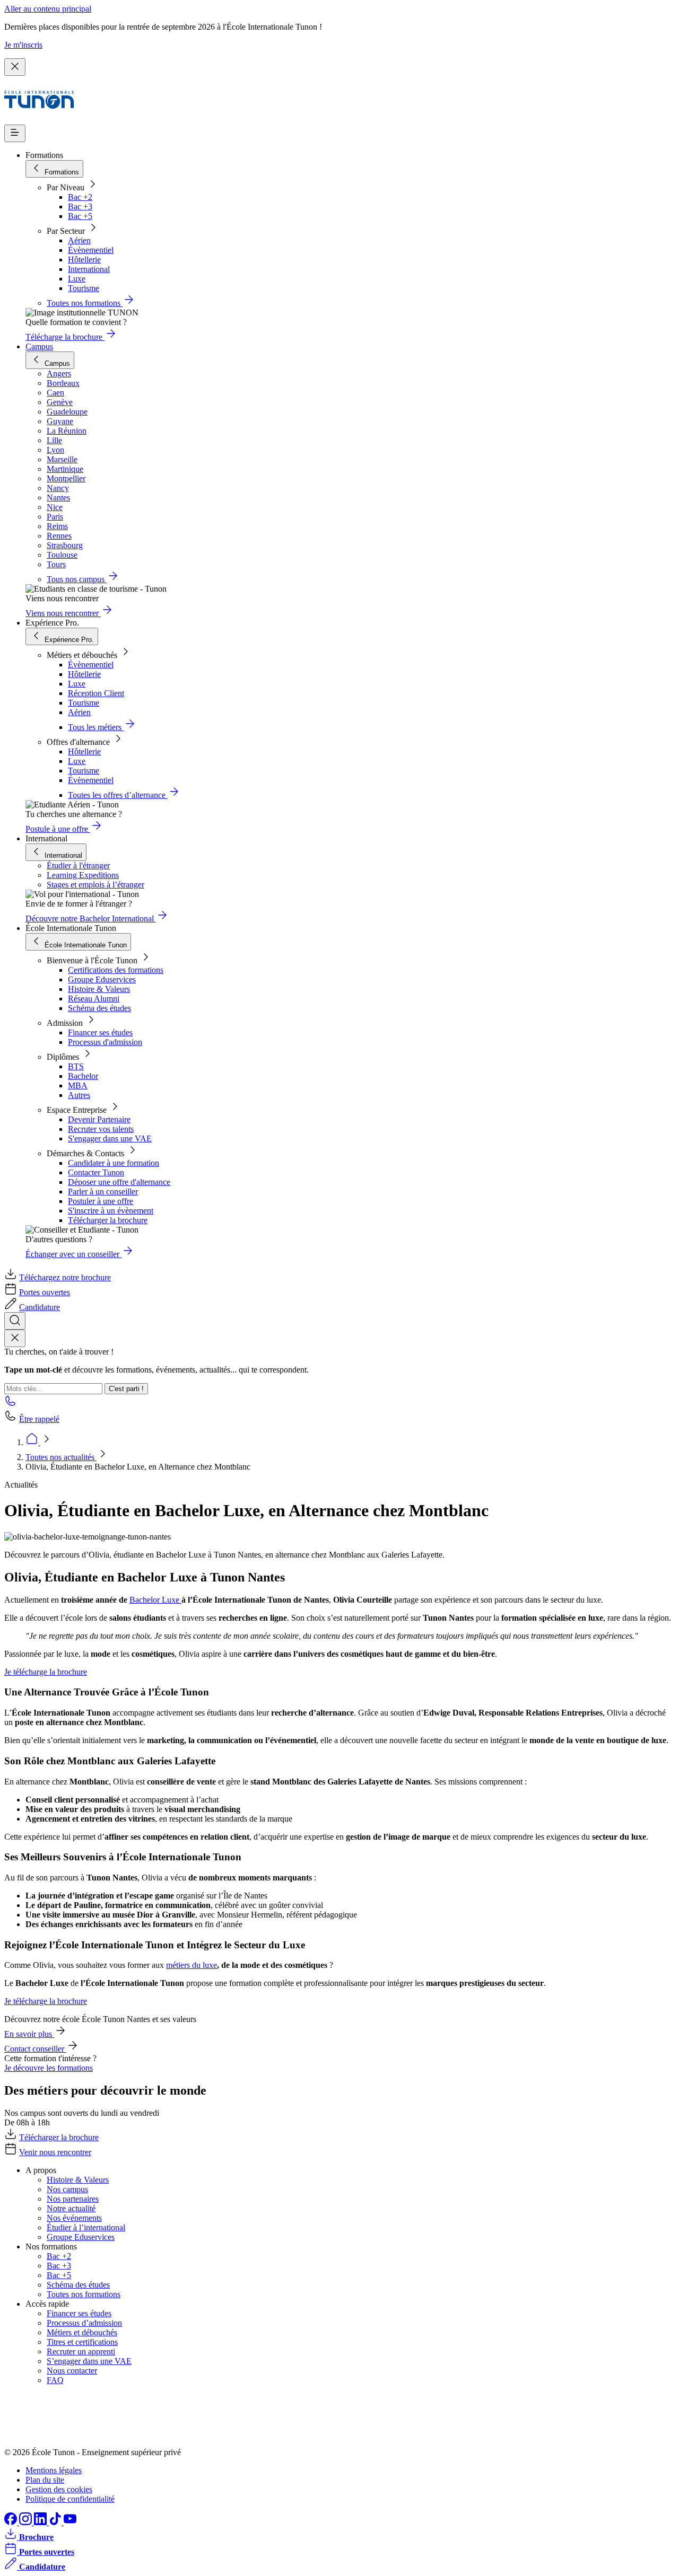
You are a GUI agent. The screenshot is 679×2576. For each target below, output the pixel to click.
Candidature (40, 1307)
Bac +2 (80, 197)
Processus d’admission (84, 2323)
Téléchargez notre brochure (65, 1277)
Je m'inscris (23, 45)
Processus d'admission (105, 1042)
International (89, 269)
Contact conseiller (35, 2049)
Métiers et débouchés (82, 2332)
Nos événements (74, 2218)
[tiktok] (56, 2522)
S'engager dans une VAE (110, 1138)
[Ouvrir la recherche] (15, 1321)
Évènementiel (91, 250)
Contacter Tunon (96, 1172)
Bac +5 (80, 216)
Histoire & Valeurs (99, 989)
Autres (79, 1095)
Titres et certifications (82, 2342)
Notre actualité (71, 2208)
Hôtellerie (84, 260)
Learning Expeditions (83, 875)
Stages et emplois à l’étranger (95, 885)
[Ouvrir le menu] (15, 133)
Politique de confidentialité (70, 2499)
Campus (39, 346)
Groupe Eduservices (102, 979)
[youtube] (70, 2522)
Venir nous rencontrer (55, 2152)
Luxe (77, 279)
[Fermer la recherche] (15, 1338)
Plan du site (45, 2480)
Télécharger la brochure (108, 1220)
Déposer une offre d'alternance (119, 1182)
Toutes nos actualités (61, 1457)
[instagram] (27, 2522)
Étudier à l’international (86, 2227)
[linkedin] (41, 2522)
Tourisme (84, 288)
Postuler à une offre (101, 1201)
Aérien (79, 240)
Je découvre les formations (49, 2068)
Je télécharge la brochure (46, 1672)
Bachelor (83, 1076)
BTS (76, 1066)
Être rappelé (39, 1419)
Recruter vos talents (101, 1129)
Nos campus (67, 2189)
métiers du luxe (191, 1965)
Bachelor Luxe (155, 1600)
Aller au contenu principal (48, 9)
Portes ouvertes (45, 1292)
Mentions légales (54, 2470)
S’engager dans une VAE (89, 2361)
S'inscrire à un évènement (111, 1211)
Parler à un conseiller (103, 1192)
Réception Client (96, 693)
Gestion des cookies (59, 2489)
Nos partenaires (73, 2199)
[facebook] (12, 2522)
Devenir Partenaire (99, 1119)
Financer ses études (100, 1032)
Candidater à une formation (114, 1163)
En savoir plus (29, 2034)
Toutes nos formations (84, 2294)
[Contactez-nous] (11, 1404)
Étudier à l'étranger (78, 865)
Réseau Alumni (94, 999)
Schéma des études (99, 1008)
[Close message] (15, 67)
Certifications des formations (116, 970)
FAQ (55, 2380)
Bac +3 (80, 206)
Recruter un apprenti (81, 2351)
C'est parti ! (126, 1389)
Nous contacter (72, 2371)
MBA (78, 1085)
